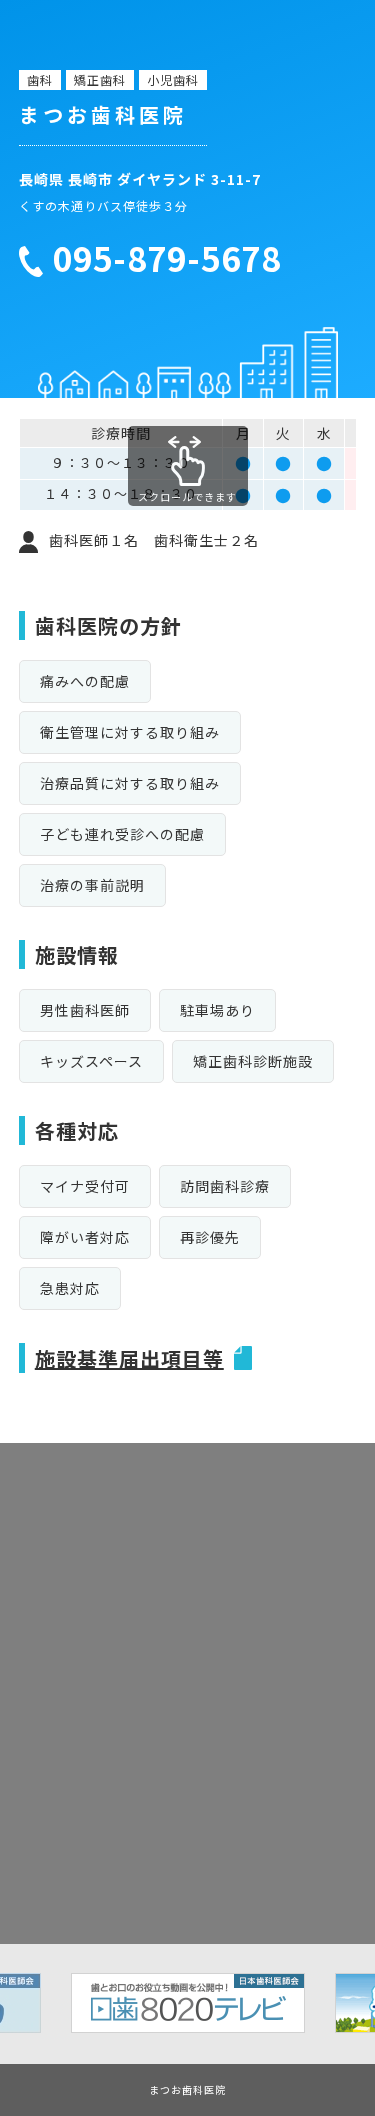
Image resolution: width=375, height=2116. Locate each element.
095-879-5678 (167, 259)
